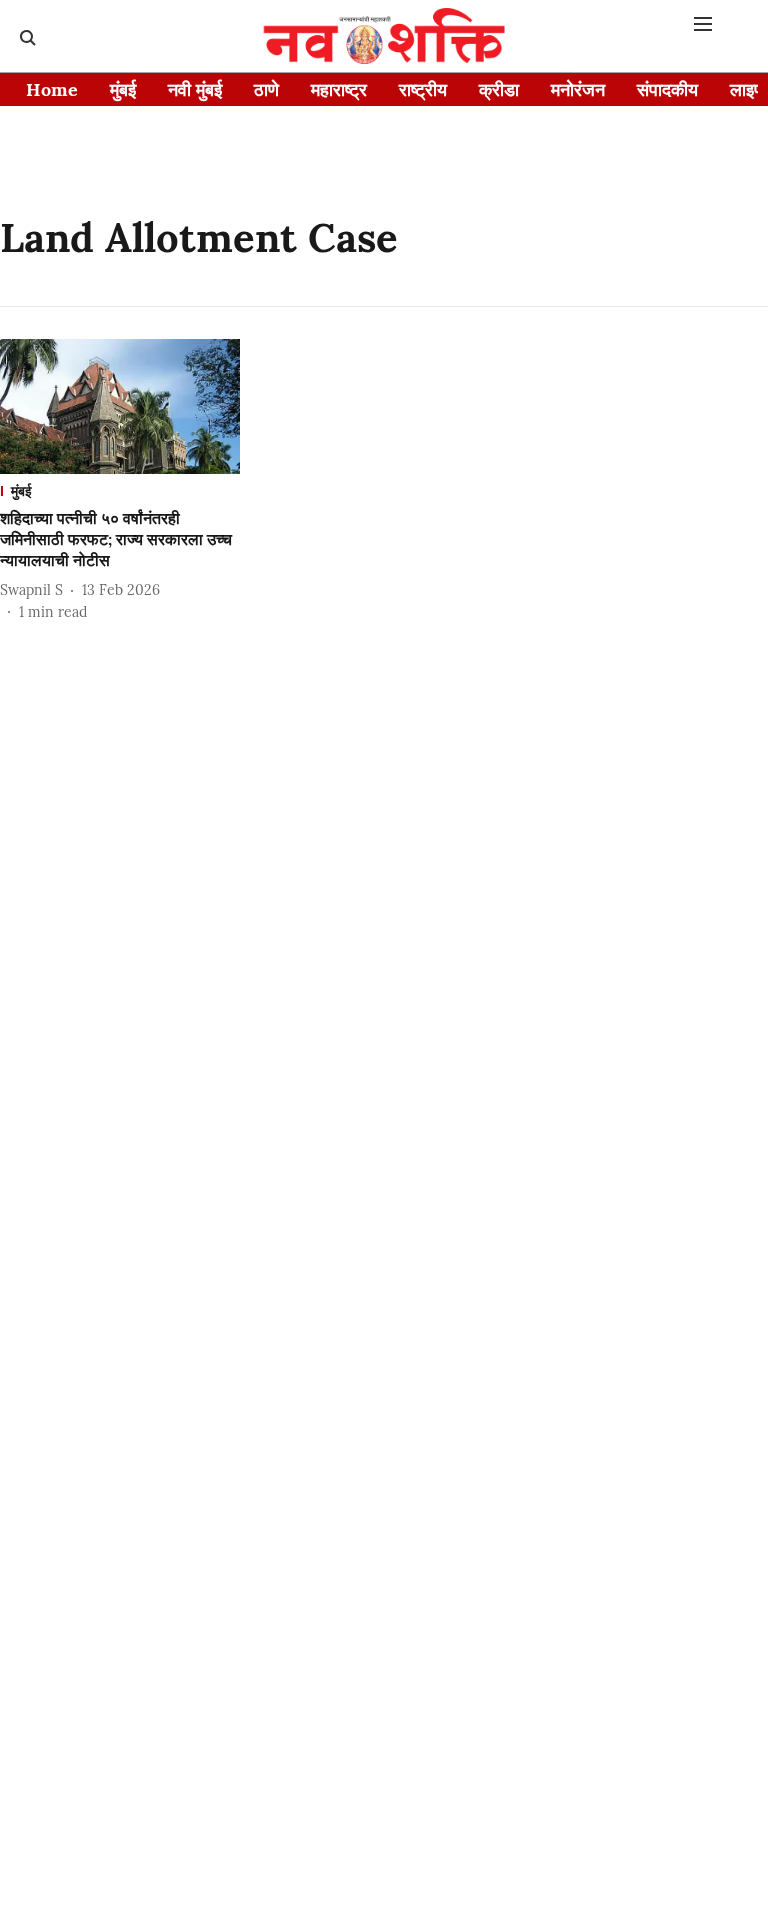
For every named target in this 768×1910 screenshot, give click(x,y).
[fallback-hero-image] (120, 406)
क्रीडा (499, 89)
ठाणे (266, 89)
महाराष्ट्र (339, 89)
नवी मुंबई (195, 89)
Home (52, 89)
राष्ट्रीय (423, 89)
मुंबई (123, 89)
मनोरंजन (578, 89)
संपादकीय (667, 89)
